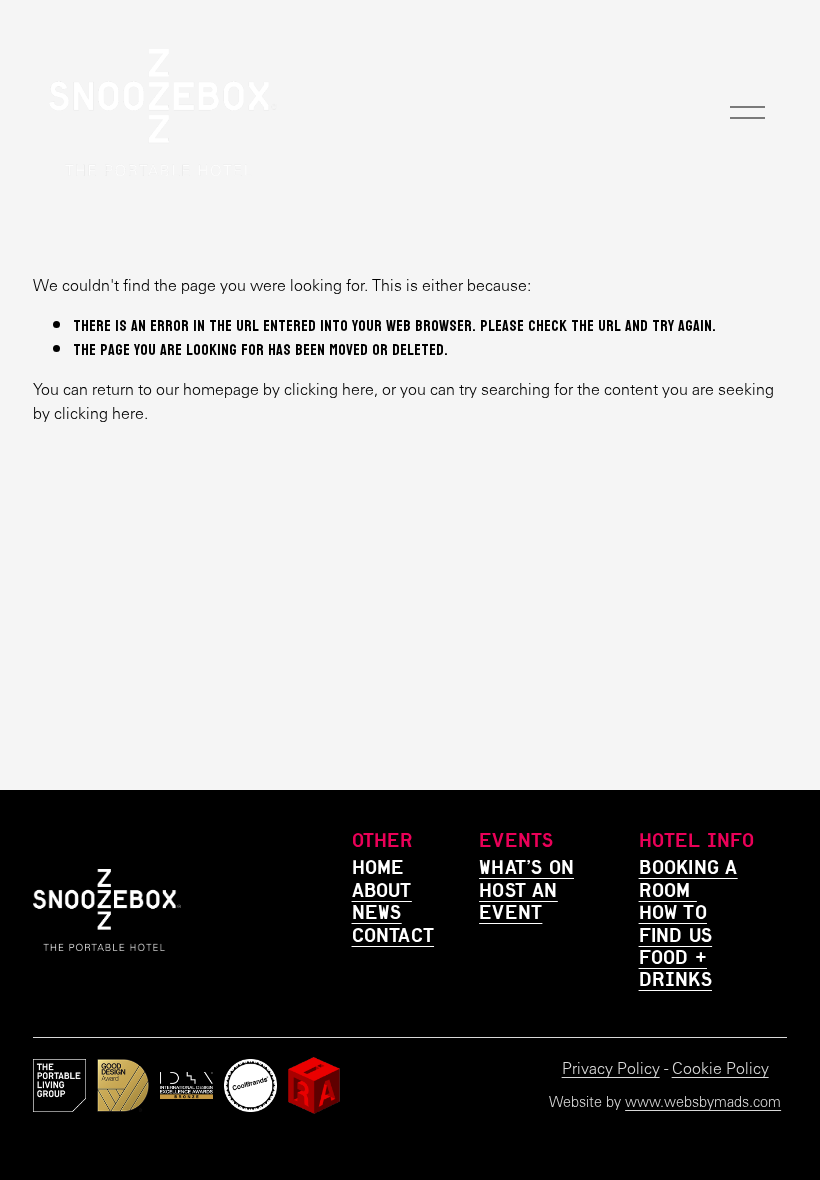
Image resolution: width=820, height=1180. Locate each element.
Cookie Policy (720, 1068)
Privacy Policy (611, 1068)
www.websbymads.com (703, 1102)
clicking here (329, 389)
